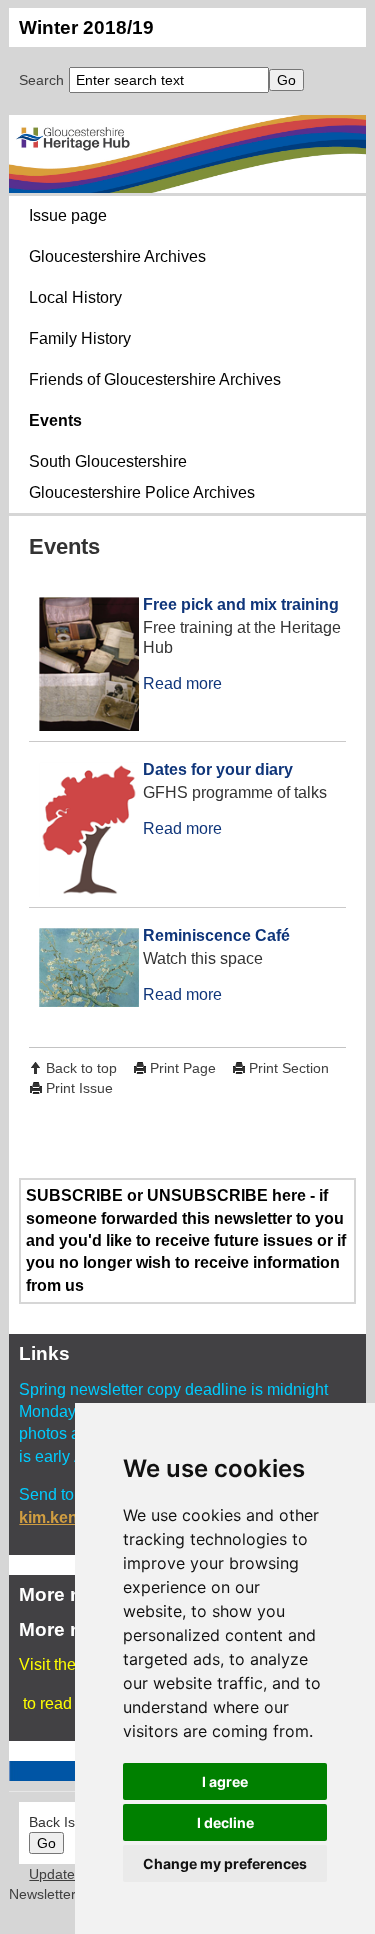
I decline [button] (225, 1822)
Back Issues (67, 1822)
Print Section (289, 1068)
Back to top (81, 1068)
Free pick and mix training (241, 604)
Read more (182, 683)
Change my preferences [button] (225, 1863)
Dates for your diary (218, 769)
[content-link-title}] (82, 666)
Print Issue (79, 1088)
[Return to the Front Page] (187, 154)
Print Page (183, 1068)
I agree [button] (225, 1781)
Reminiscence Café (216, 935)
